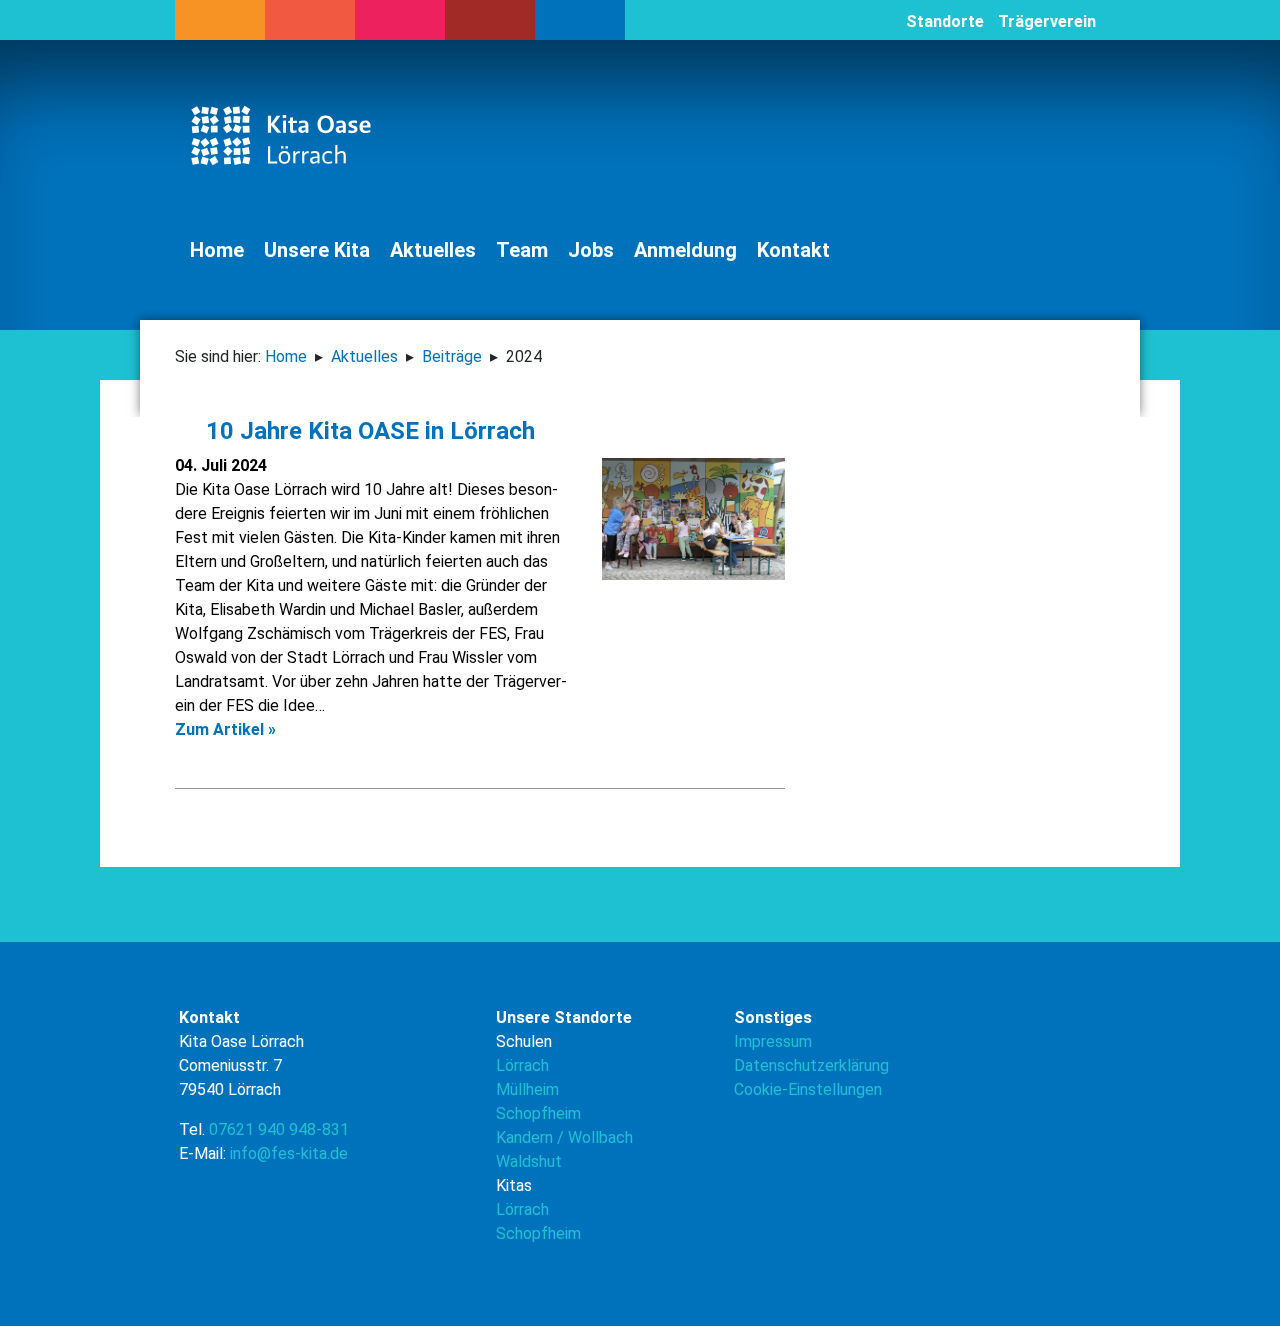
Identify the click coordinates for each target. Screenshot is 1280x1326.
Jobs (591, 250)
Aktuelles (433, 250)
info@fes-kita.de (289, 1153)
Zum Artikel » (225, 729)
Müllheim (527, 1089)
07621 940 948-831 (279, 1129)
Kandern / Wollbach (564, 1137)
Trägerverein (1047, 21)
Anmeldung (685, 250)
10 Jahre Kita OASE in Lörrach (364, 431)
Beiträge (452, 356)
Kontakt (793, 250)
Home (217, 250)
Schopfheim (538, 1113)
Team (522, 250)
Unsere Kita (317, 250)
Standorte (945, 21)
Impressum (773, 1041)
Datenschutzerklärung (811, 1065)
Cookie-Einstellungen (808, 1089)
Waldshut (529, 1161)
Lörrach (522, 1065)
